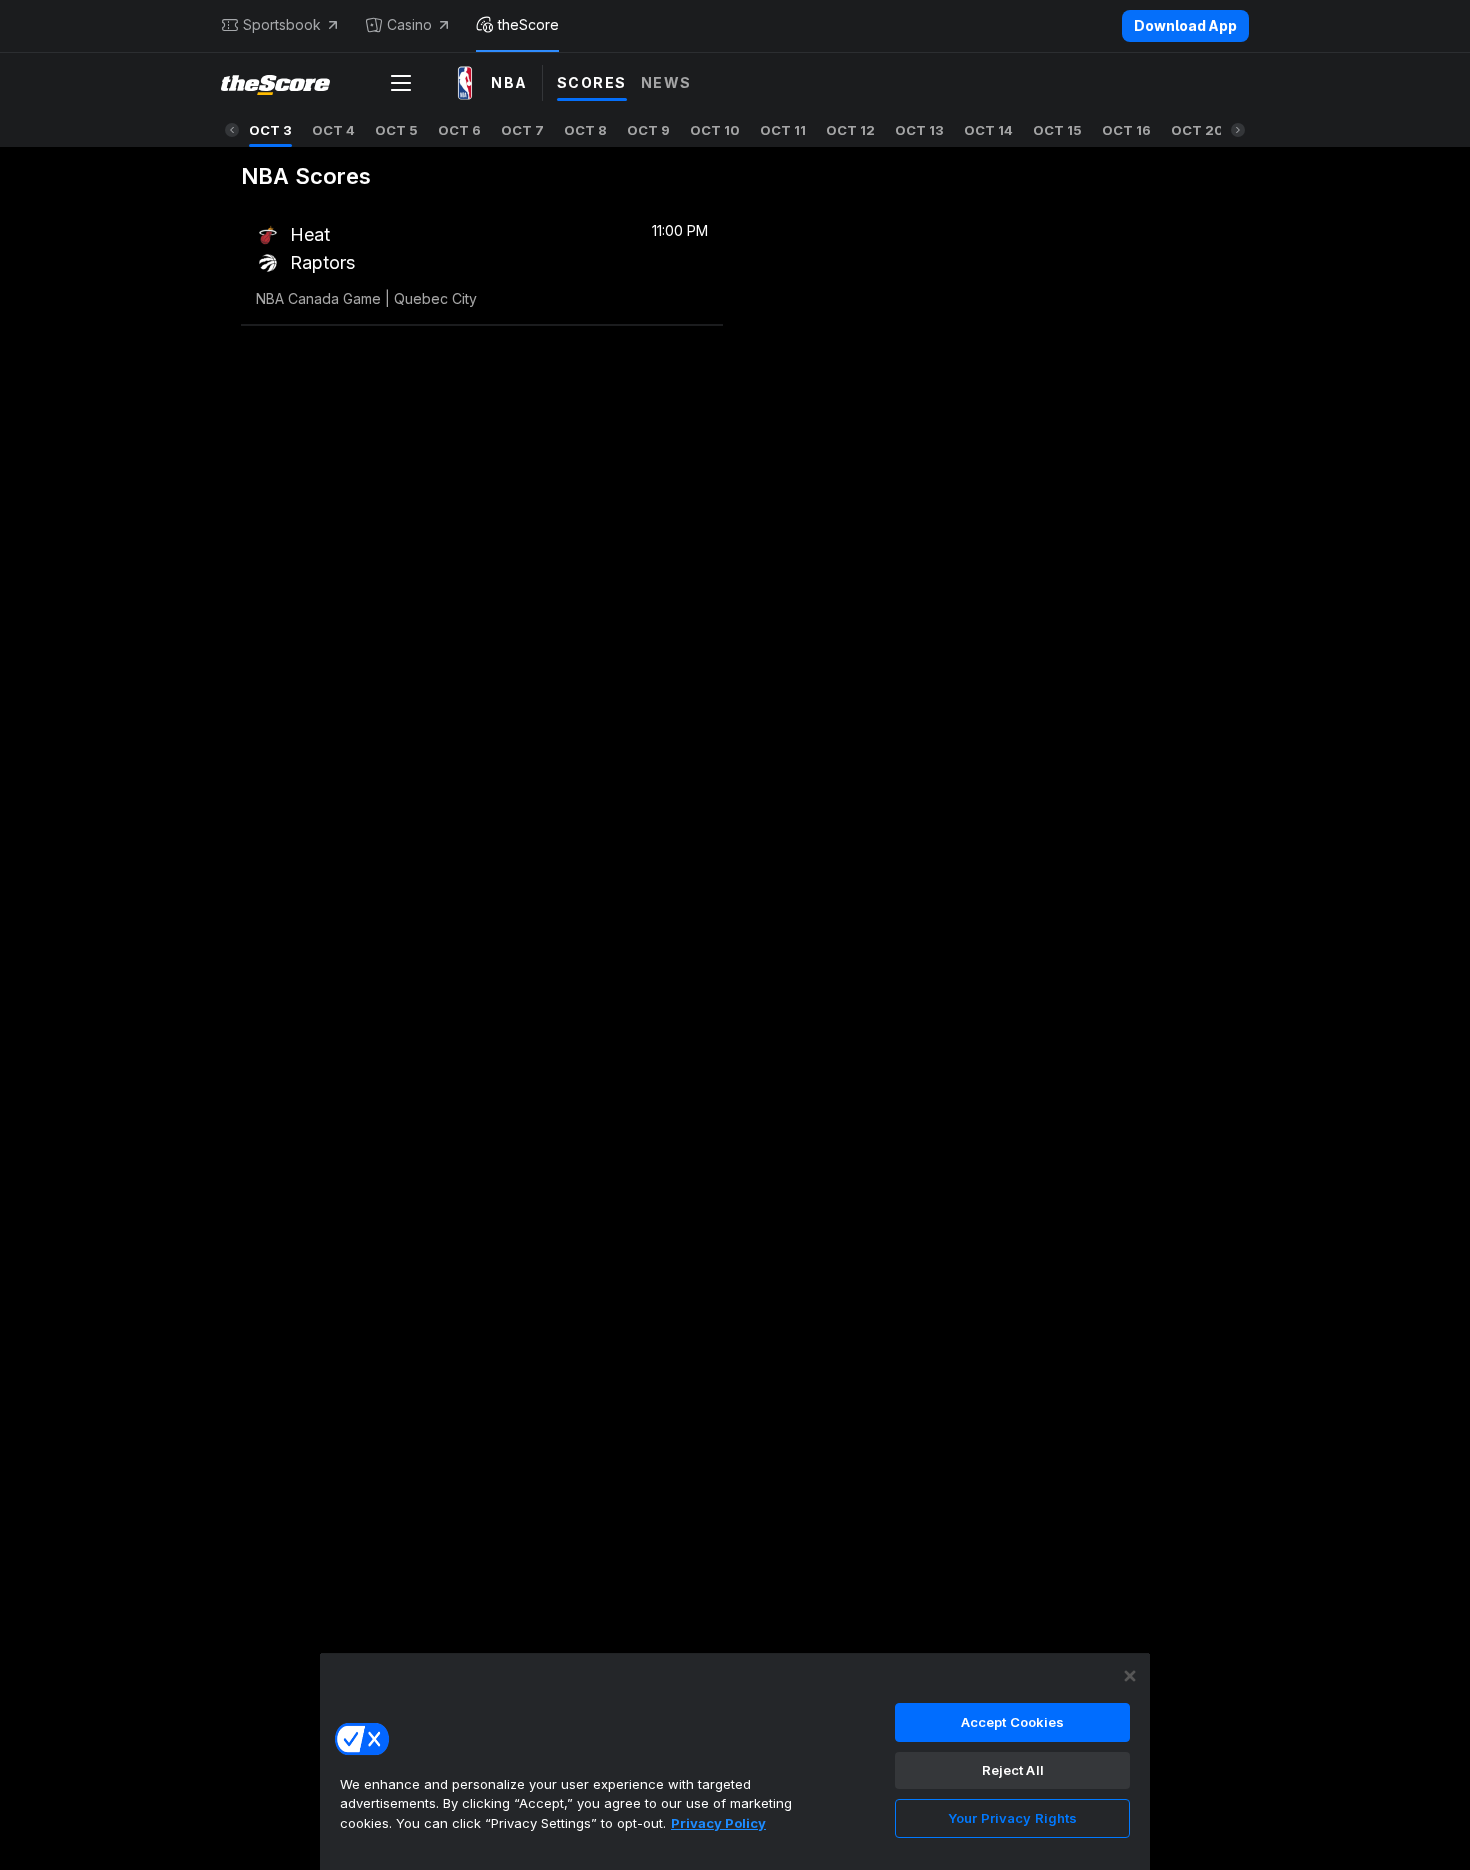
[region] (735, 1761)
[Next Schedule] (1238, 130)
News (666, 82)
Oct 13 (919, 130)
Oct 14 (988, 130)
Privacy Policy (718, 1823)
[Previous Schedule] (232, 130)
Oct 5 (396, 130)
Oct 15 (1057, 130)
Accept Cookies (1013, 1722)
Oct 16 (1126, 130)
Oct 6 (459, 130)
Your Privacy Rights (1012, 1818)
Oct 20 (1197, 130)
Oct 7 (522, 130)
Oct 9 (648, 130)
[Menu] (401, 83)
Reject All (1013, 1770)
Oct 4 (333, 130)
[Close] (1130, 1676)
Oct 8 (585, 130)
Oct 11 (783, 130)
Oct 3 (270, 130)
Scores (592, 82)
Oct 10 (715, 130)
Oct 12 (850, 130)
